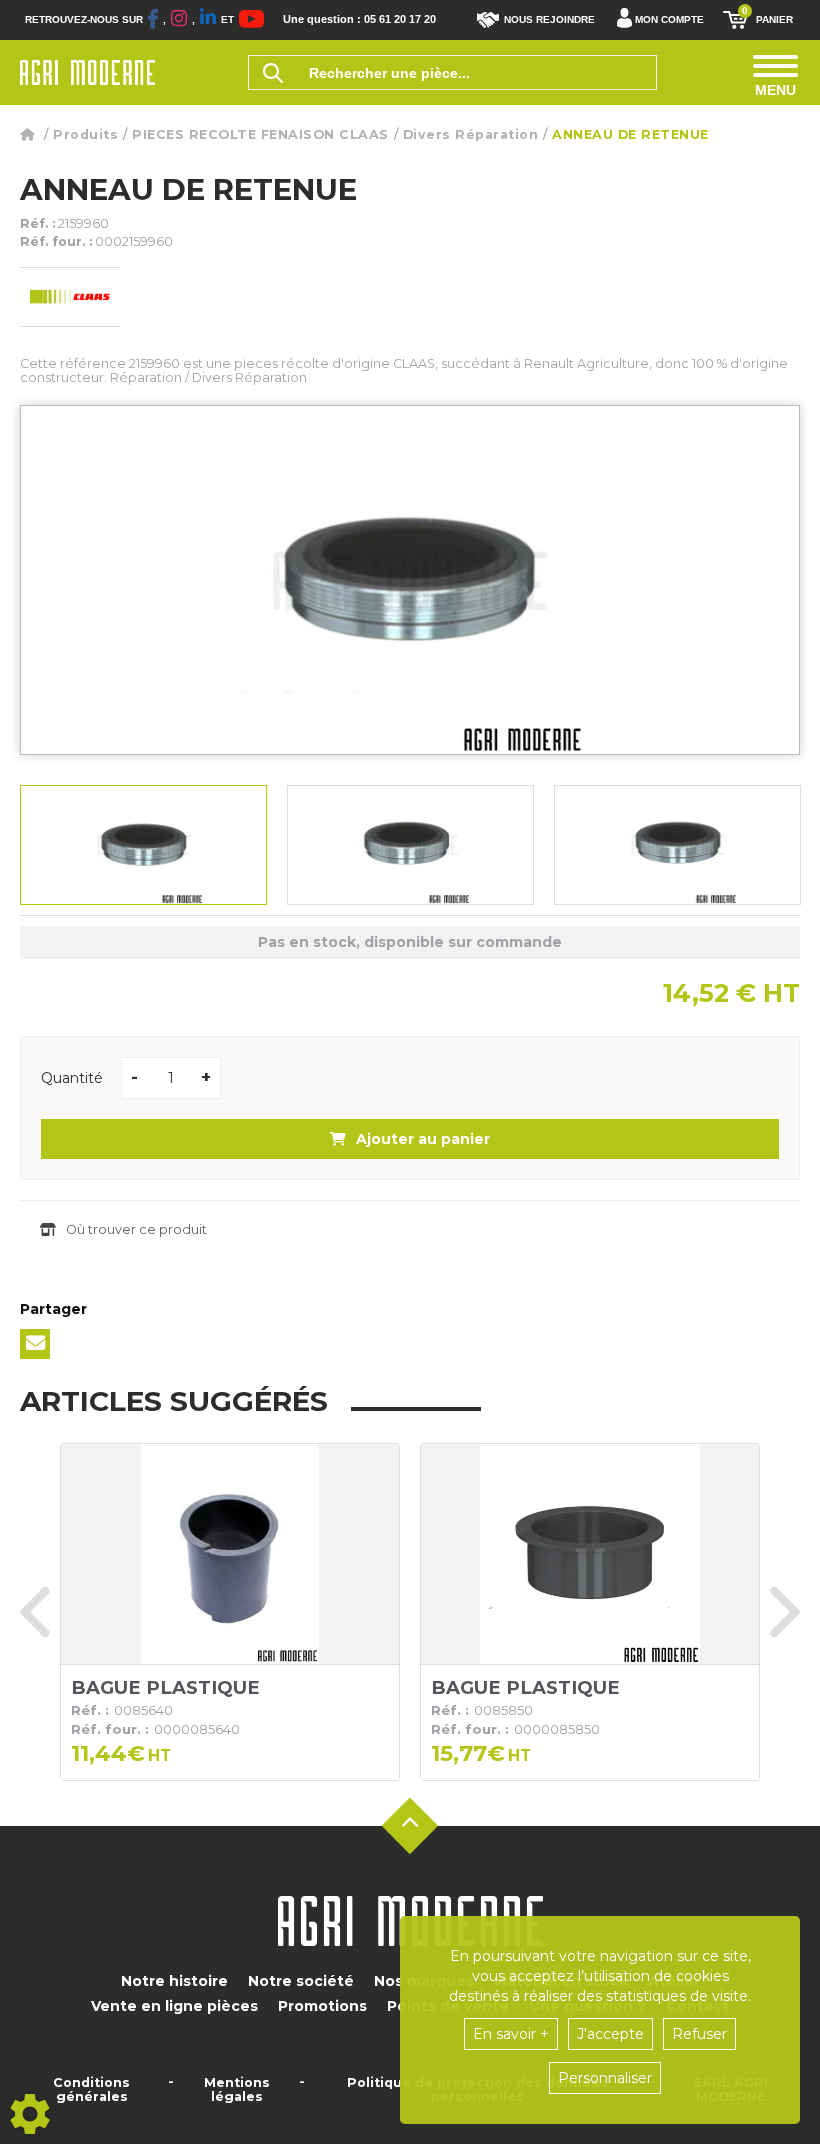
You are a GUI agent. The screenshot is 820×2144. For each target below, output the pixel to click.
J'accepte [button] (610, 2034)
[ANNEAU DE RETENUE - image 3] (677, 845)
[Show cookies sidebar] (30, 2114)
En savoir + (511, 2034)
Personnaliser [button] (605, 2078)
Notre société (301, 1981)
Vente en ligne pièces (174, 2006)
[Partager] (35, 1344)
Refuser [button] (699, 2034)
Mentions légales (237, 2090)
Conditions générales (91, 2090)
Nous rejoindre (549, 19)
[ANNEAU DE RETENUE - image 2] (410, 845)
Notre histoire (174, 1981)
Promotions (322, 2006)
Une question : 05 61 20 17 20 (359, 19)
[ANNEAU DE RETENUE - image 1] (143, 845)
